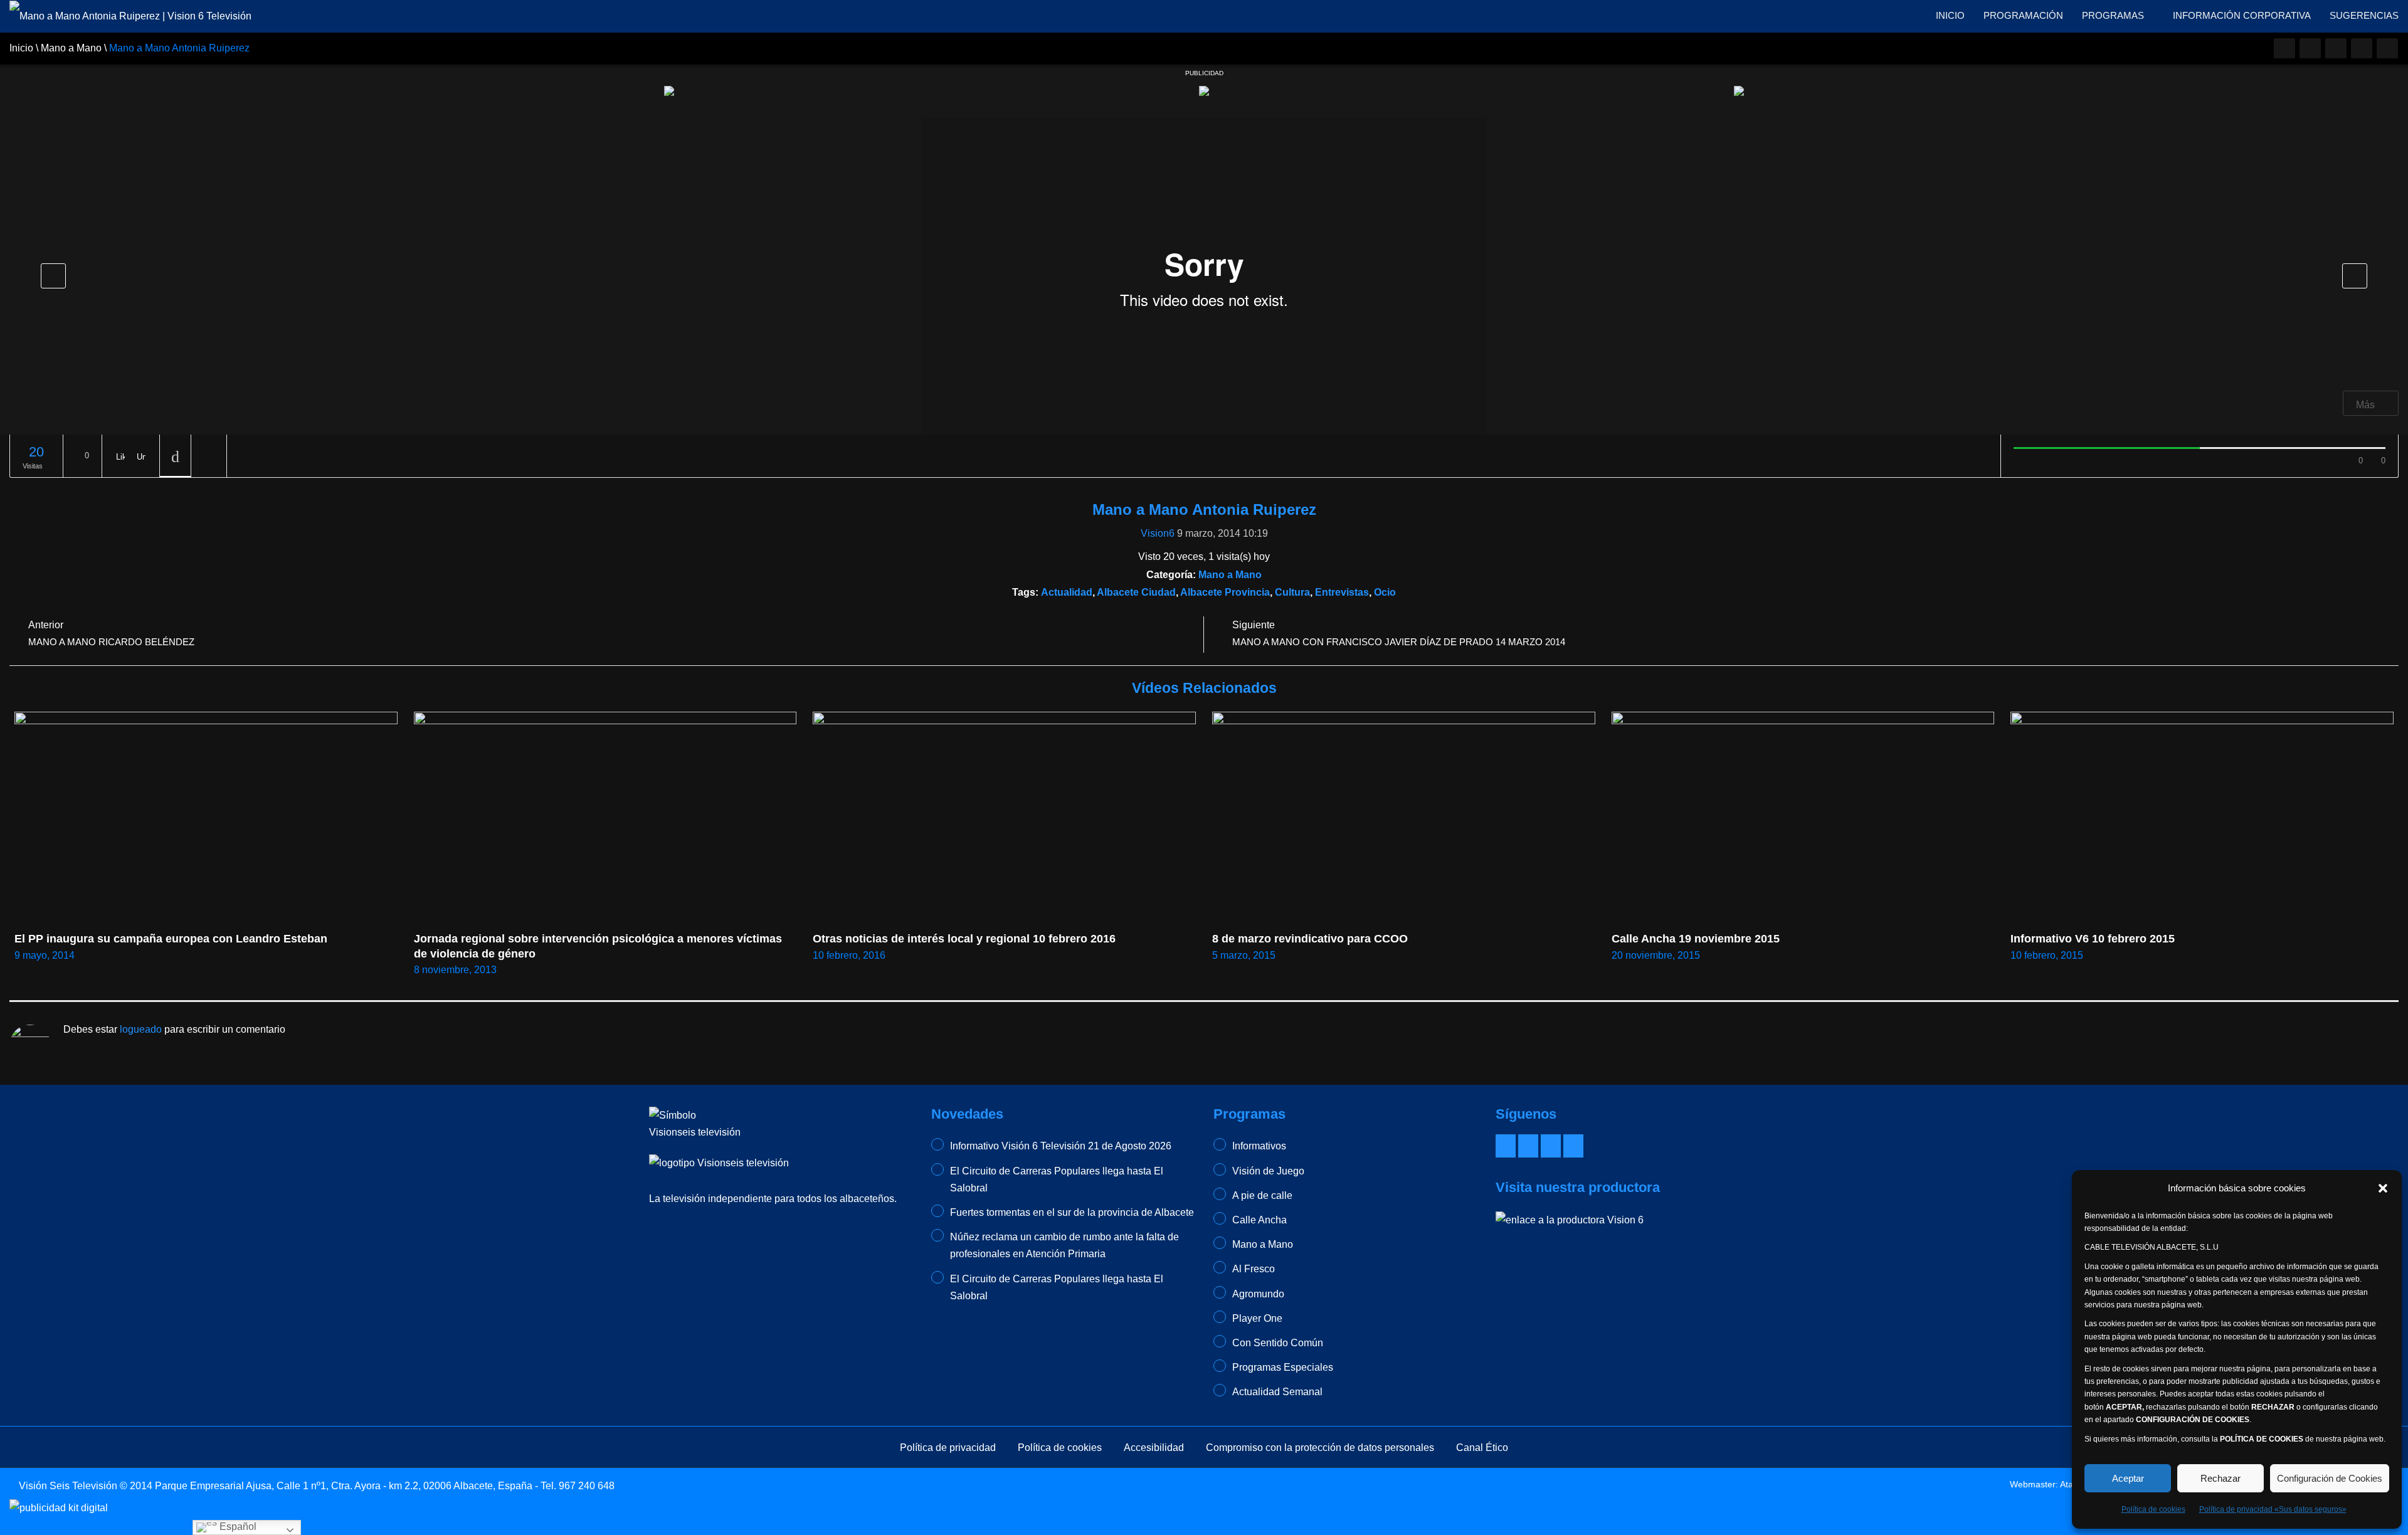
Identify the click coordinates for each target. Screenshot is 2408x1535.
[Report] (209, 456)
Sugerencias (2364, 15)
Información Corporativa (2242, 15)
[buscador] (2387, 48)
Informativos (1259, 1146)
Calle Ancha (1259, 1220)
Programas (2114, 15)
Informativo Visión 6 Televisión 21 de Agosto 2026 (1061, 1146)
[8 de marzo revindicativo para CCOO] (1404, 819)
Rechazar (2221, 1478)
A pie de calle (1262, 1195)
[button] (2383, 1188)
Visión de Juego (1268, 1171)
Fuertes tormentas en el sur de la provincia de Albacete (1072, 1212)
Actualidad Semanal (1277, 1392)
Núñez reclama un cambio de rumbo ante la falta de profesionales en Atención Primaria (1064, 1245)
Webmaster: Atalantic (2052, 1484)
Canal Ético (1482, 1448)
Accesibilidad (1154, 1448)
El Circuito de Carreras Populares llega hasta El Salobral (1057, 1179)
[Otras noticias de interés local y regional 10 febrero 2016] (1004, 819)
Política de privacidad (948, 1448)
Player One (1257, 1318)
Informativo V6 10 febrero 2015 (2093, 939)
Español (237, 1527)
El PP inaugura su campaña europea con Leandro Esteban (171, 939)
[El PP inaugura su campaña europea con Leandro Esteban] (206, 819)
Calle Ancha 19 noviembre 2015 (1696, 939)
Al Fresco (1254, 1269)
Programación (2023, 15)
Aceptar (2128, 1478)
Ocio (1385, 592)
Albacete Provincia (1225, 592)
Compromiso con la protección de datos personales (1320, 1448)
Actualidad (1067, 592)
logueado (141, 1029)
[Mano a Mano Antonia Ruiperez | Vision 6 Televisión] (130, 15)
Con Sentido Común (1278, 1343)
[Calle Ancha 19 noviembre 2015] (1803, 819)
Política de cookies (2153, 1509)
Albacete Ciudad (1136, 592)
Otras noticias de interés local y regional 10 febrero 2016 (964, 939)
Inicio (1950, 15)
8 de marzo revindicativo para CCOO (1310, 939)
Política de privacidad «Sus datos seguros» (2273, 1509)
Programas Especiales (1283, 1367)
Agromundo (1258, 1294)
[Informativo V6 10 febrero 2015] (2202, 819)
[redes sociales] (2284, 48)
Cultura (1292, 592)
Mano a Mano (1230, 575)
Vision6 (1158, 533)
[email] (2310, 48)
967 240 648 (587, 1486)
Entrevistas (1342, 592)
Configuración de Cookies (2330, 1478)
